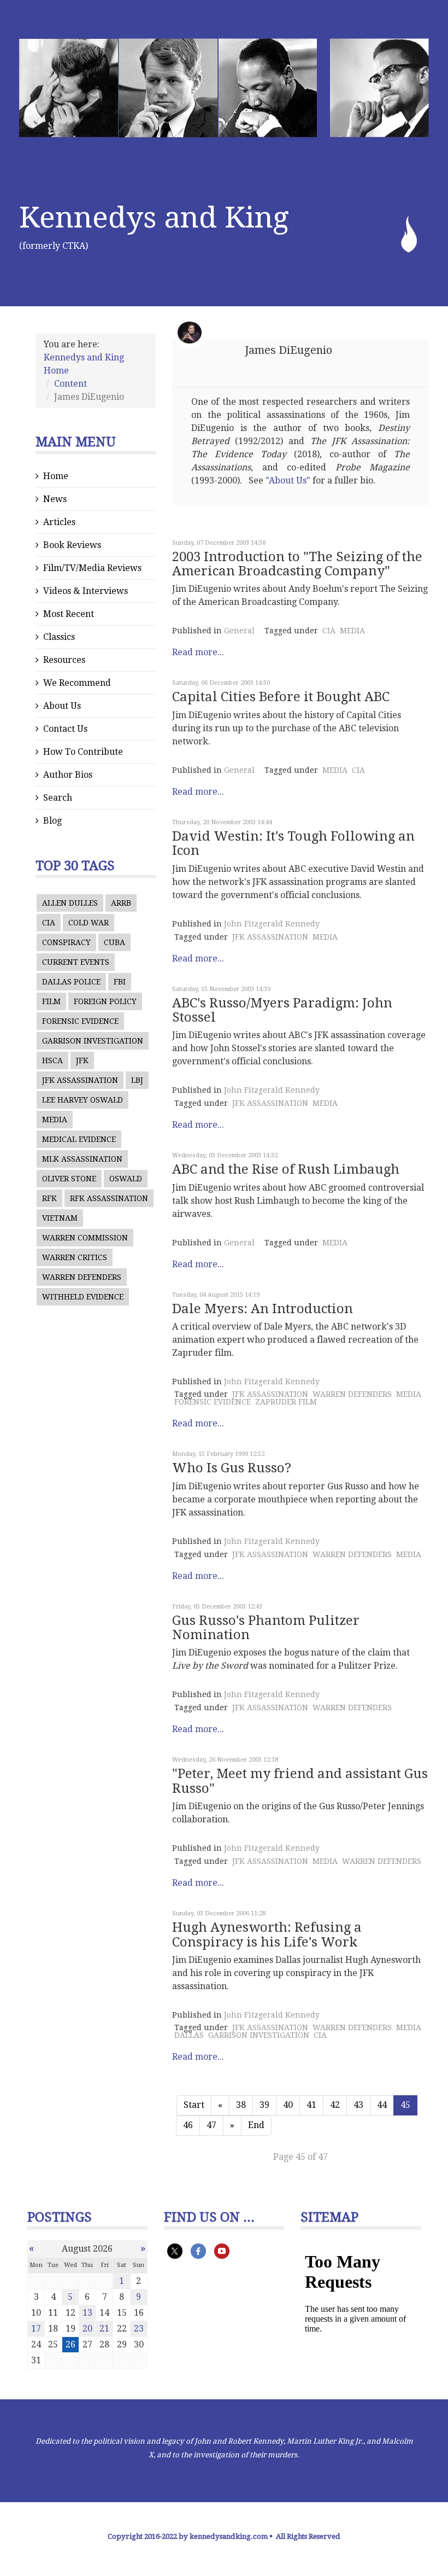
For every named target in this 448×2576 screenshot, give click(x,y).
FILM (51, 1001)
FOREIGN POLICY (105, 1001)
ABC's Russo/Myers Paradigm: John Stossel (282, 1010)
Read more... (198, 652)
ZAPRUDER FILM (286, 1402)
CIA (49, 923)
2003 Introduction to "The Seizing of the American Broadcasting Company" (297, 564)
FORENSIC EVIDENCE (80, 1021)
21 (104, 2329)
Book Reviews (72, 545)
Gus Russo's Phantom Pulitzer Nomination (266, 1628)
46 (188, 2125)
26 (70, 2344)
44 (382, 2105)
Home (56, 476)
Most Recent (69, 614)
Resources (64, 660)
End (256, 2125)
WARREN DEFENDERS (82, 1277)
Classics (59, 637)
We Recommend (77, 683)
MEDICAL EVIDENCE (79, 1139)
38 (241, 2105)
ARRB (121, 903)
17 (36, 2329)
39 (264, 2105)
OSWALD (126, 1179)
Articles (59, 522)
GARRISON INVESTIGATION (93, 1041)
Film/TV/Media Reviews (92, 568)
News (55, 499)
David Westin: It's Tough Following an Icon (293, 843)
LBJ (137, 1080)
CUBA (114, 942)
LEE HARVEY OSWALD (82, 1100)
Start (194, 2105)
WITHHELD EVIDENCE (83, 1297)
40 (288, 2105)
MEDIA (55, 1120)
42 (335, 2105)
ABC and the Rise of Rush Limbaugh (286, 1169)
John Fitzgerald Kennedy (272, 924)
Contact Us (65, 729)
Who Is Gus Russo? (232, 1468)
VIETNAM (60, 1218)
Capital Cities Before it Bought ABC (281, 697)
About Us (62, 706)
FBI (120, 982)
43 (358, 2105)
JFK (82, 1060)
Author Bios (68, 775)
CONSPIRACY (66, 942)
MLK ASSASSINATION (82, 1159)
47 (211, 2125)
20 (87, 2329)
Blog (52, 821)
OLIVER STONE (69, 1179)
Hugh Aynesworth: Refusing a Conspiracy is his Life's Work (267, 1934)
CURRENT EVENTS (76, 962)
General (239, 631)
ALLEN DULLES (70, 903)
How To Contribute (83, 752)
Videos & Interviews (86, 591)
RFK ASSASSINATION (109, 1198)
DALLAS (189, 2035)
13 (87, 2313)
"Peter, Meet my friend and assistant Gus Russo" (300, 1781)
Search (58, 798)
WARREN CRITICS (75, 1257)
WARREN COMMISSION (85, 1238)
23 (139, 2329)
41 (311, 2105)
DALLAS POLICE (71, 982)
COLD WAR (89, 923)
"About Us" (288, 480)
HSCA (52, 1060)
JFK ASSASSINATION (80, 1080)
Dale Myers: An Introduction (263, 1309)
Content (70, 384)
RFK (49, 1198)
